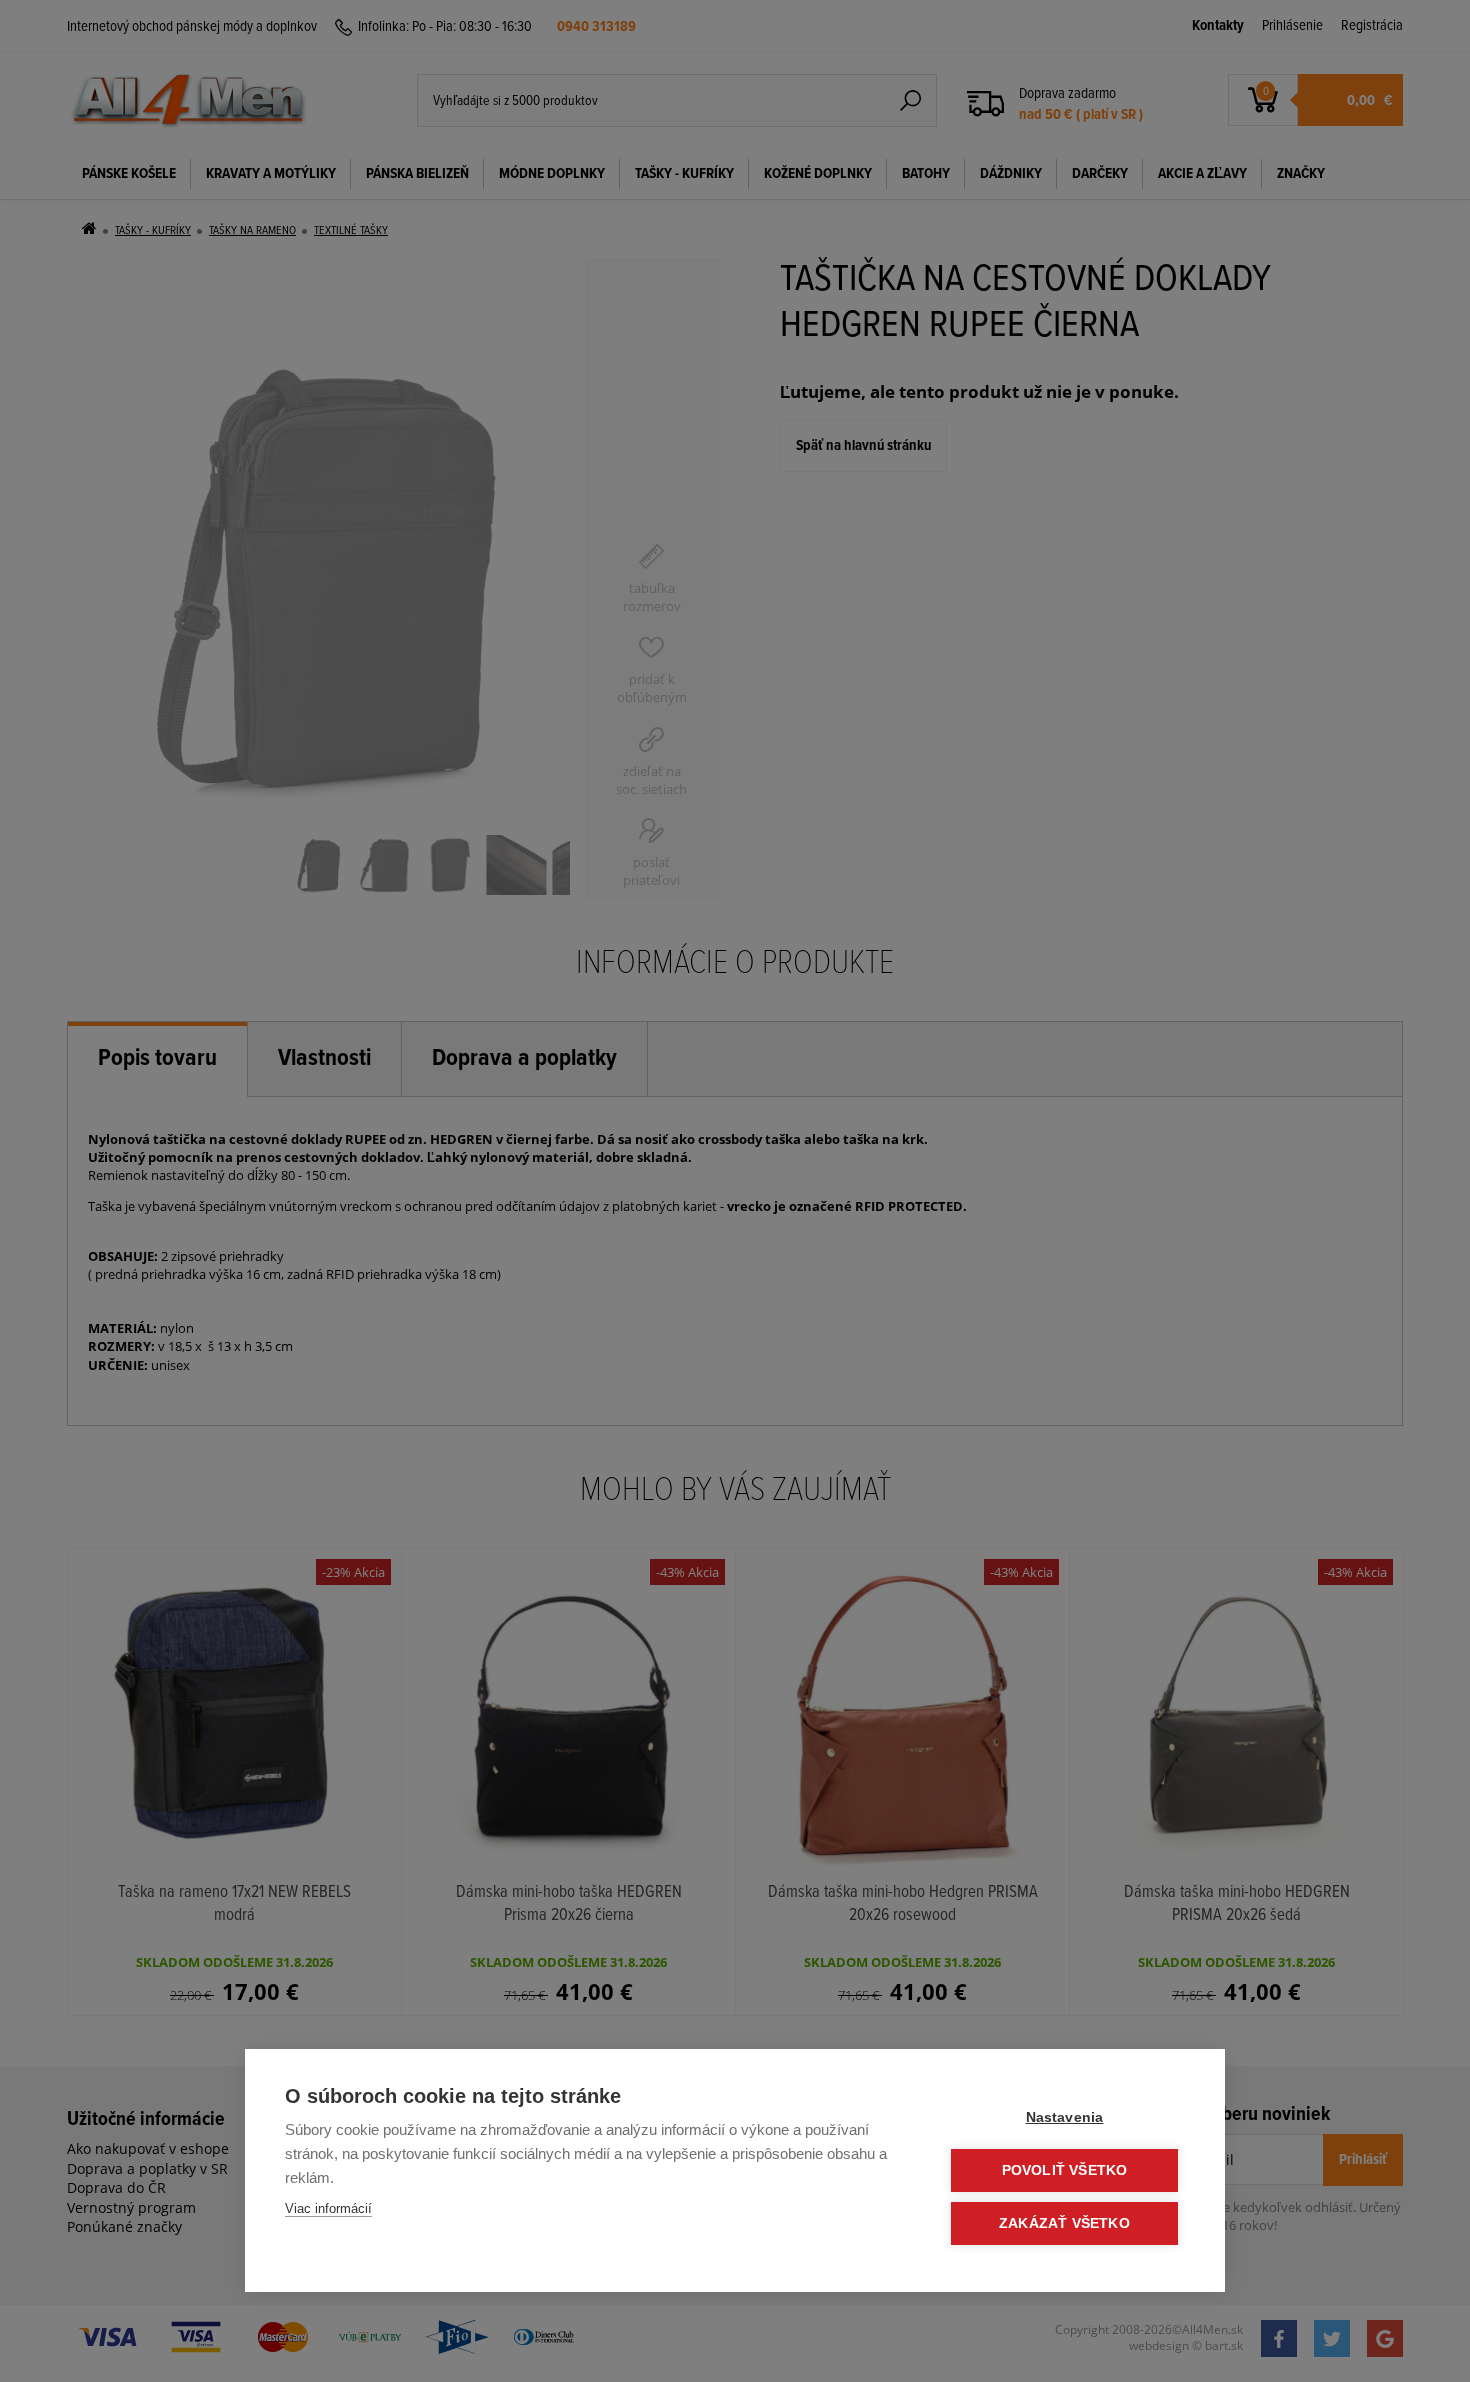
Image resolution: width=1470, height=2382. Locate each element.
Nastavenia (1065, 2117)
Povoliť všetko (1065, 2170)
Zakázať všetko (1064, 2223)
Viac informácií (328, 2208)
